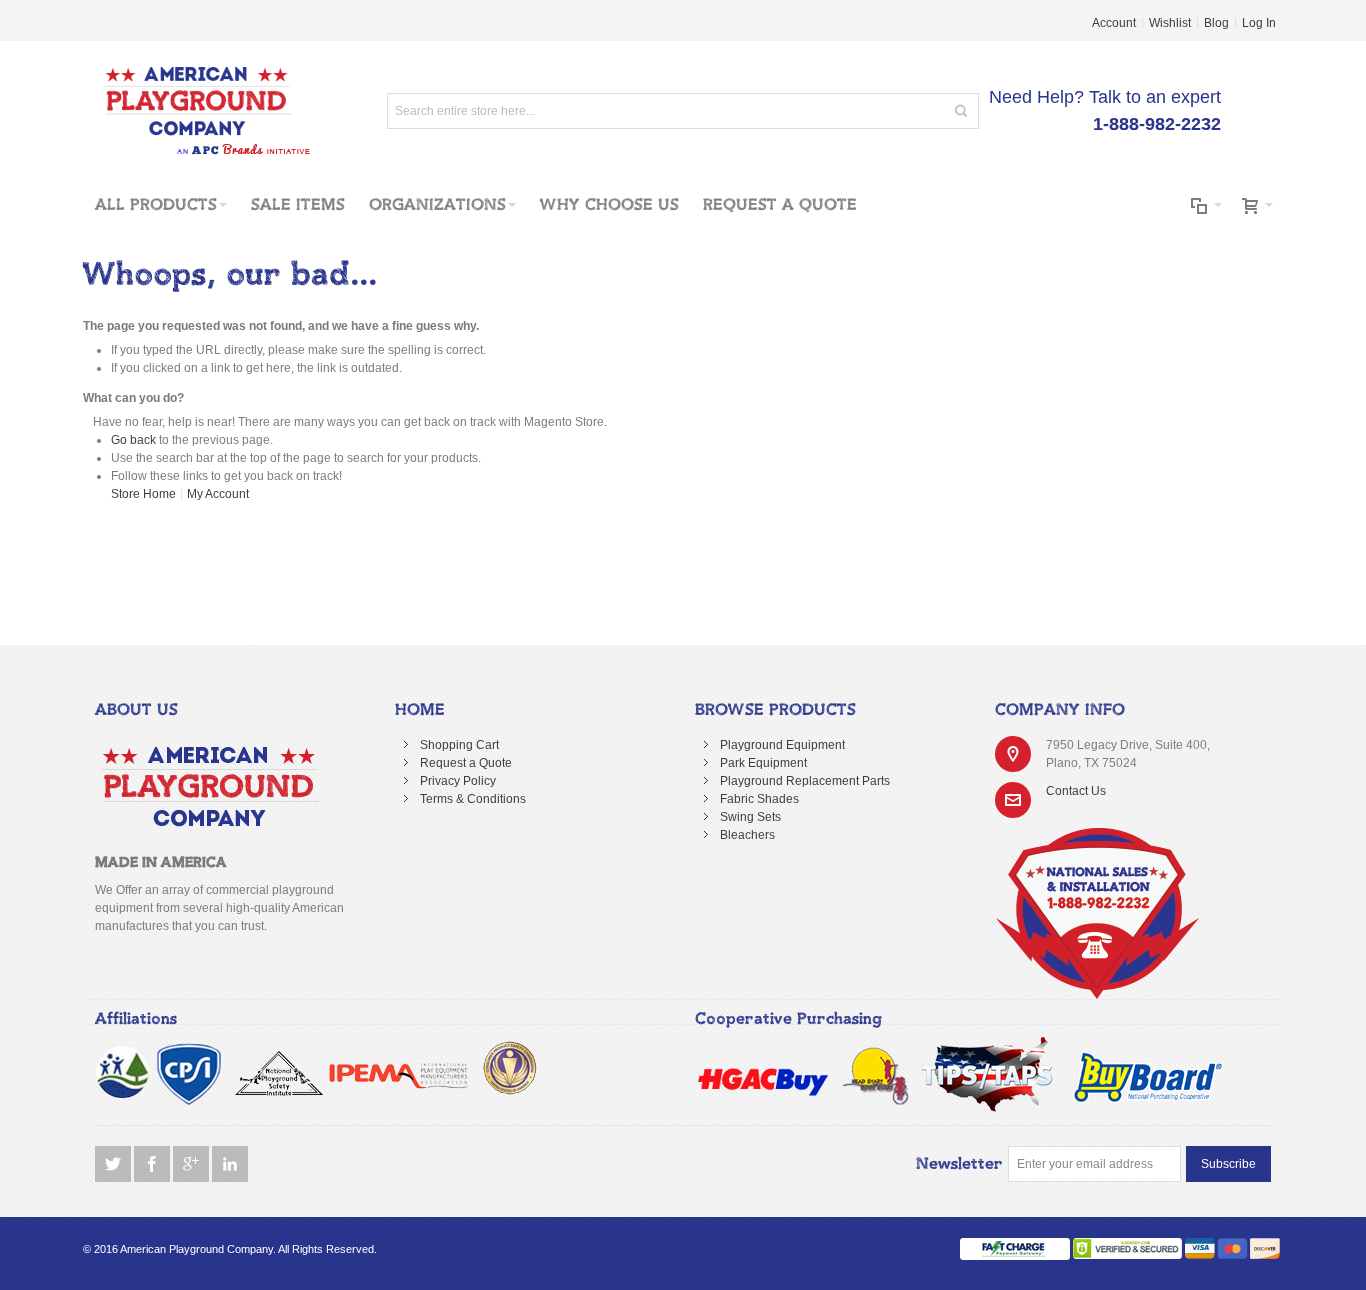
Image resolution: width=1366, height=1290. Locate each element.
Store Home (143, 494)
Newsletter (959, 1164)
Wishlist (1170, 23)
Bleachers (747, 835)
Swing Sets (750, 817)
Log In (1259, 23)
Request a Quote (466, 763)
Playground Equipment (782, 745)
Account (1114, 23)
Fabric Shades (759, 799)
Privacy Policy (458, 781)
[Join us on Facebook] (153, 1164)
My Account (218, 494)
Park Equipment (763, 763)
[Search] (961, 111)
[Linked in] (230, 1164)
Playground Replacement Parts (805, 781)
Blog (1216, 23)
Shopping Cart (459, 745)
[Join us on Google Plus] (192, 1164)
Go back (133, 440)
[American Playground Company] (197, 110)
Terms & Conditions (473, 799)
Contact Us (1076, 791)
